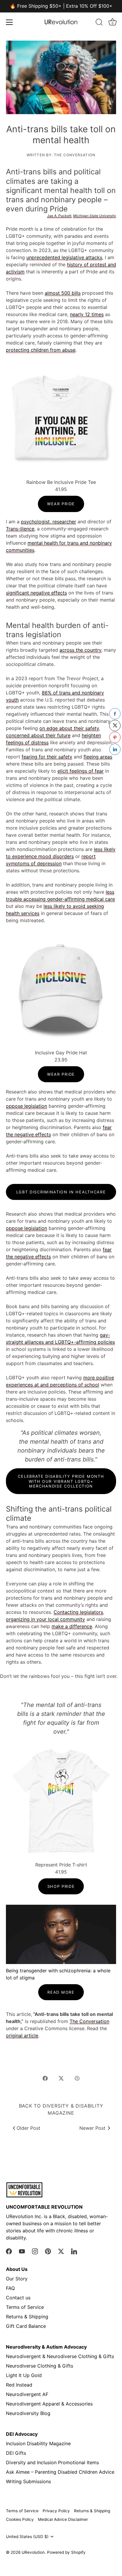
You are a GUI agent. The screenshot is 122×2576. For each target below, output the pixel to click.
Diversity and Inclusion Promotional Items (52, 2462)
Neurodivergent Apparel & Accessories (49, 2404)
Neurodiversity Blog (28, 2413)
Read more (61, 1992)
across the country (80, 650)
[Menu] (9, 22)
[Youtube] (22, 2251)
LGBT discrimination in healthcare (61, 1192)
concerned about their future (38, 735)
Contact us (18, 2298)
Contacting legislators (78, 1612)
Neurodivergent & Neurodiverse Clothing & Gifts (60, 2356)
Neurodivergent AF (27, 2394)
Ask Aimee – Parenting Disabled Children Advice (60, 2472)
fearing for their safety (47, 757)
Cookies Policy (20, 2519)
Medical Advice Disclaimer (63, 2519)
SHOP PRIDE (61, 1886)
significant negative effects (36, 593)
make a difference (72, 1626)
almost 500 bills (63, 293)
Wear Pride (61, 504)
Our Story (17, 2279)
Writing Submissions (28, 2481)
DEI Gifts (16, 2453)
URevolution (33, 2552)
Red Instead (19, 2385)
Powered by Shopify (66, 2552)
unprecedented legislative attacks (64, 257)
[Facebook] (9, 2251)
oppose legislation (27, 1106)
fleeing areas (98, 757)
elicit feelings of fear (81, 771)
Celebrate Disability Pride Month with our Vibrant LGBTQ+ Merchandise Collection (61, 1481)
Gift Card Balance (26, 2326)
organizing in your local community (45, 1619)
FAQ (10, 2288)
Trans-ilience (20, 529)
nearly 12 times (87, 314)
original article (22, 2035)
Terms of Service (25, 2307)
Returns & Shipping (27, 2317)
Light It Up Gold (24, 2375)
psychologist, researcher (49, 522)
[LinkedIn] (74, 2251)
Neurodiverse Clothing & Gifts (40, 2366)
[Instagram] (35, 2251)
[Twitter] (61, 2251)
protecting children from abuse (41, 350)
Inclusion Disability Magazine (38, 2443)
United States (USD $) (27, 2537)
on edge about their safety (69, 728)
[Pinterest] (48, 2251)
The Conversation (89, 2021)
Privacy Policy (56, 2511)
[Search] (99, 23)
